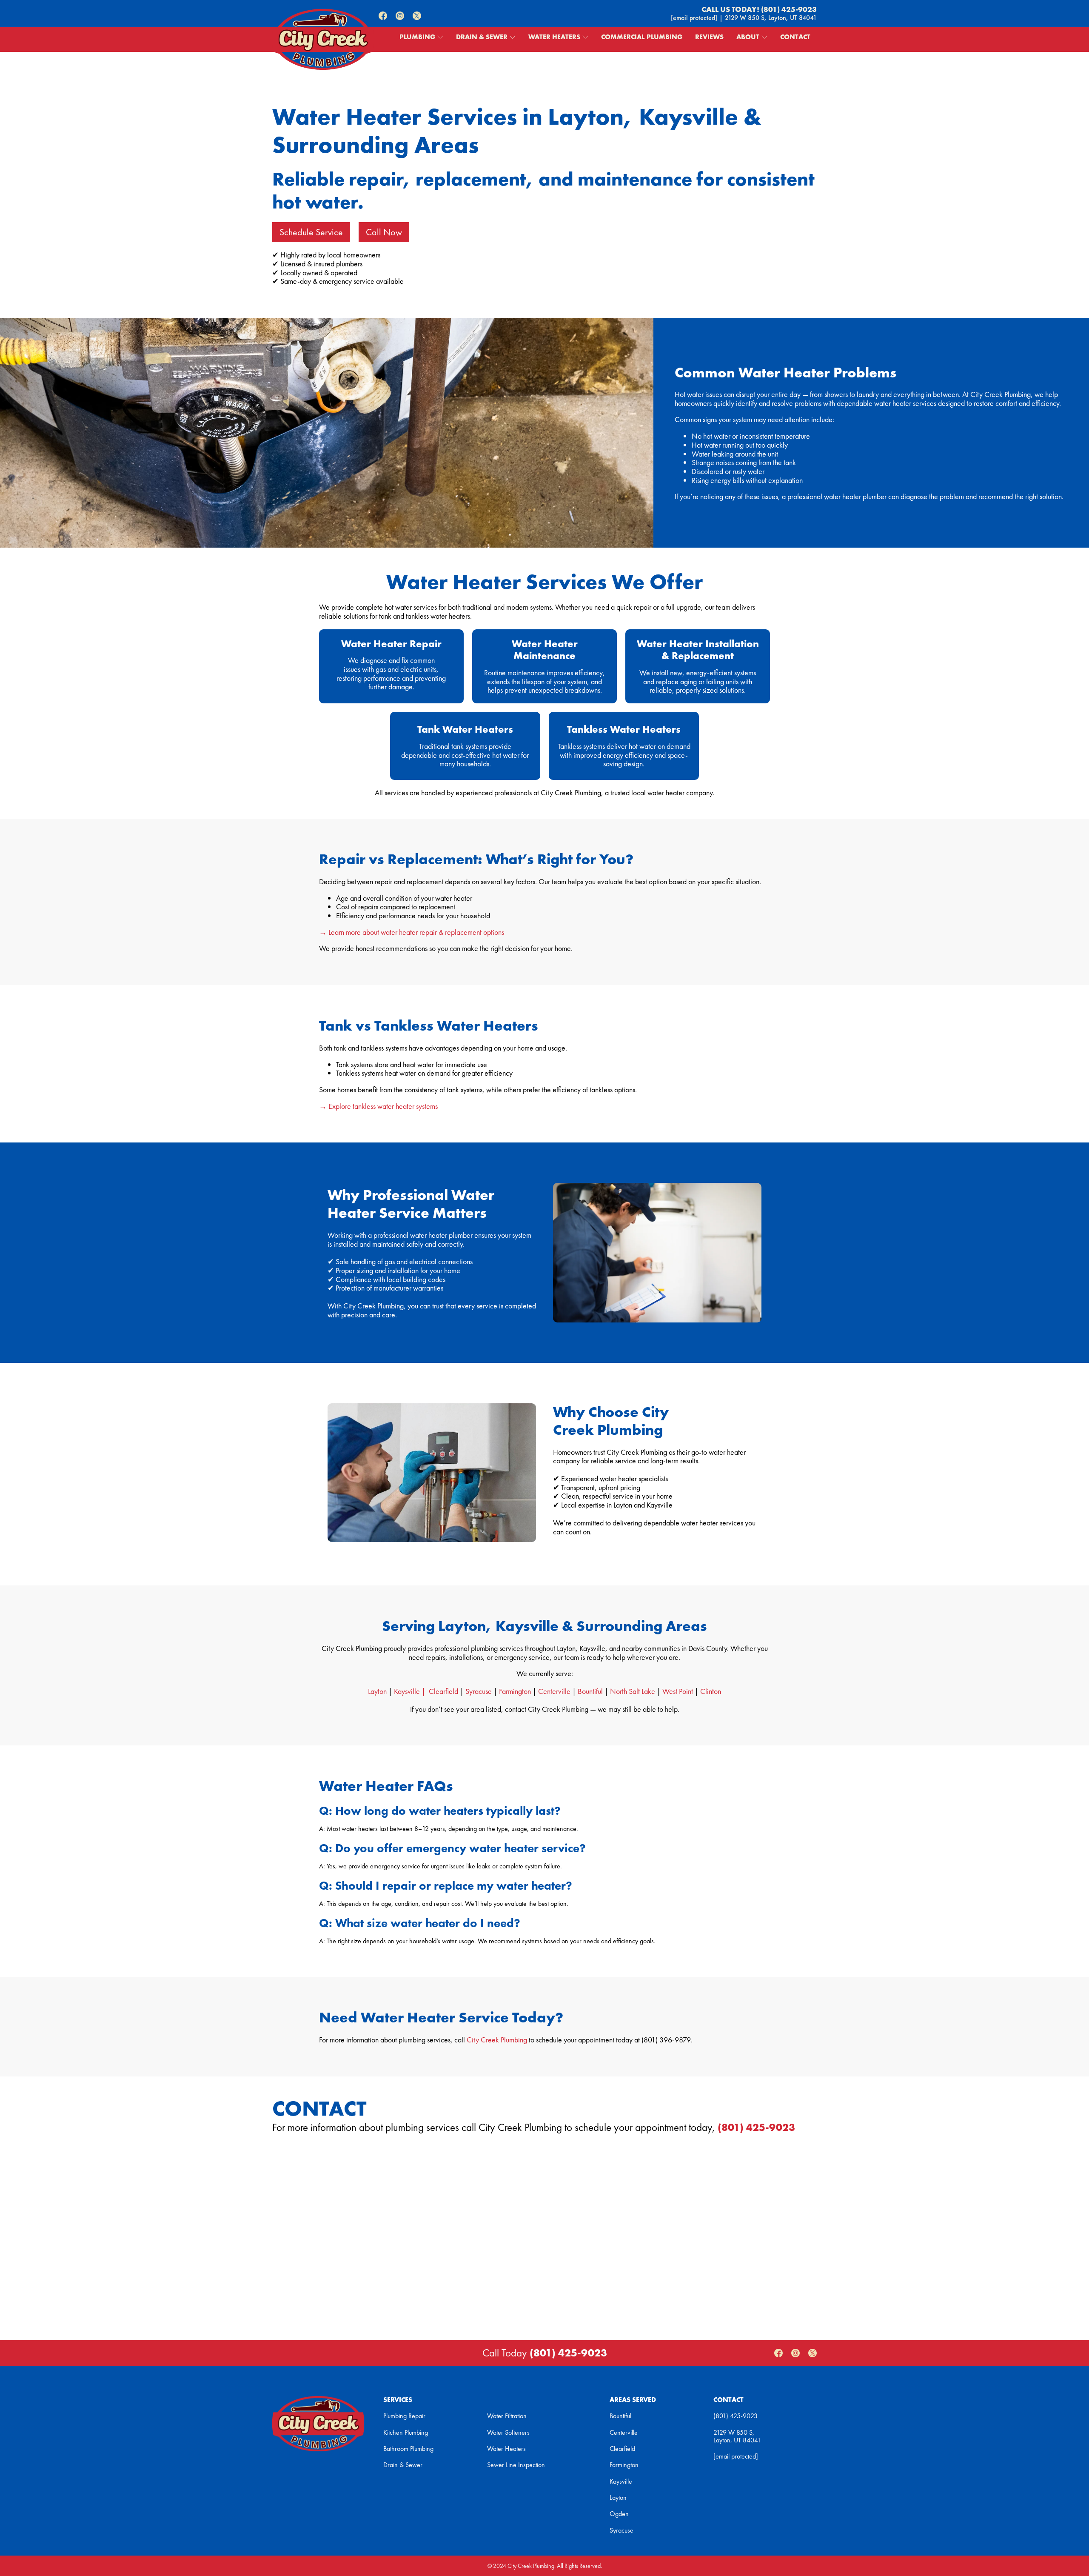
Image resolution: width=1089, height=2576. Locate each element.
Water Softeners (508, 2433)
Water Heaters (554, 37)
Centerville (554, 1691)
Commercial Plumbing (642, 37)
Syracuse (479, 1691)
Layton (377, 1691)
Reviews (709, 37)
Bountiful (590, 1691)
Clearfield (443, 1691)
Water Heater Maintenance (545, 650)
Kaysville (621, 2482)
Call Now (384, 232)
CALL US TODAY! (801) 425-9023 (759, 10)
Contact (795, 37)
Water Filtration (507, 2416)
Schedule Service (311, 232)
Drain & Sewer (482, 37)
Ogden (619, 2514)
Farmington (515, 1691)
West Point (678, 1691)
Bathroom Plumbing (408, 2449)
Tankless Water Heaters (624, 729)
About (748, 37)
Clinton (711, 1691)
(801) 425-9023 (756, 2128)
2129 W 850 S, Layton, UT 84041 (771, 18)
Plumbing (417, 37)
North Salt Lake (633, 1691)
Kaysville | (411, 1691)
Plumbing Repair (404, 2416)
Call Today (545, 2353)
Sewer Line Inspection (516, 2465)
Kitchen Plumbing (406, 2433)
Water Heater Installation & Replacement (698, 650)
